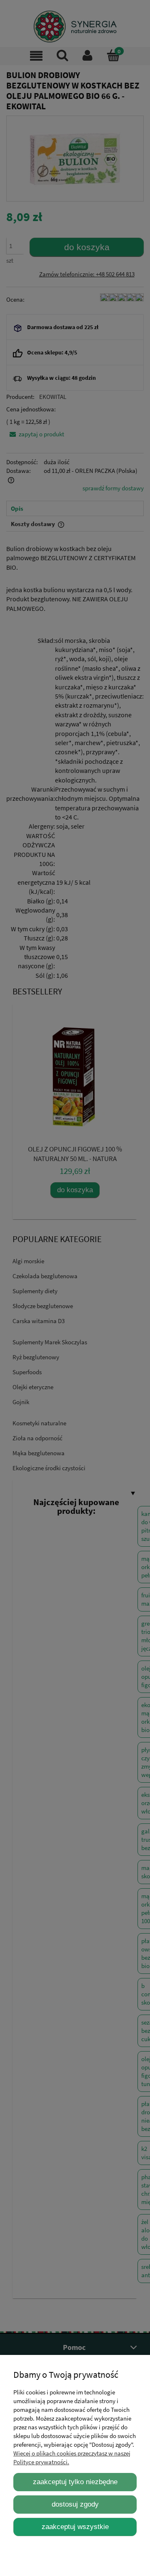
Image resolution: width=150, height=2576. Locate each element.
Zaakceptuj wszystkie (75, 2527)
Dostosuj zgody (75, 2504)
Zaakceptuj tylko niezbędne (75, 2482)
